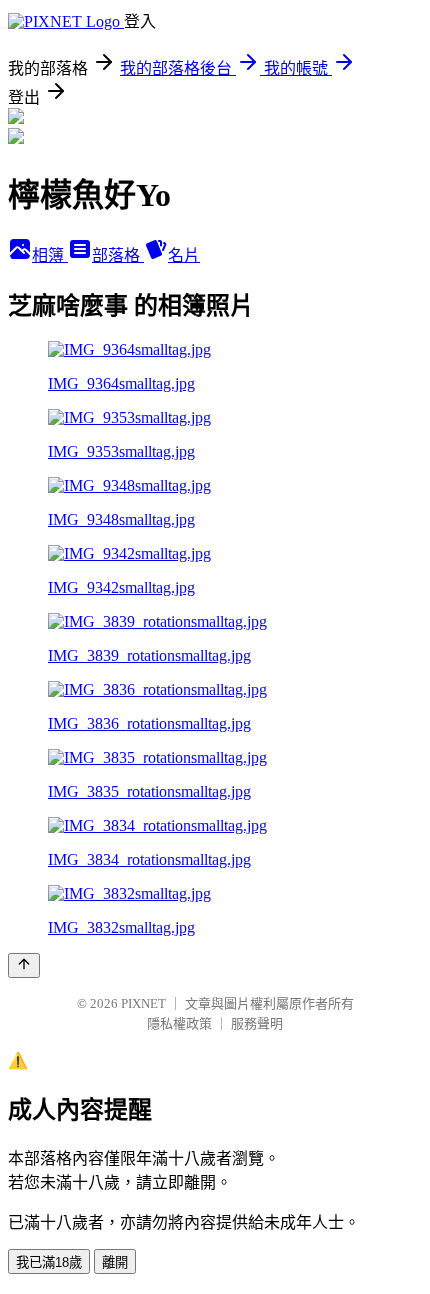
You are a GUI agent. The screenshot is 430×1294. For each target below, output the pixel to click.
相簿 (50, 255)
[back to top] (24, 965)
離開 (115, 1262)
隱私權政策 (179, 1023)
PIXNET (143, 1003)
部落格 (118, 255)
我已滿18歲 (49, 1262)
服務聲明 (257, 1023)
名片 (184, 255)
